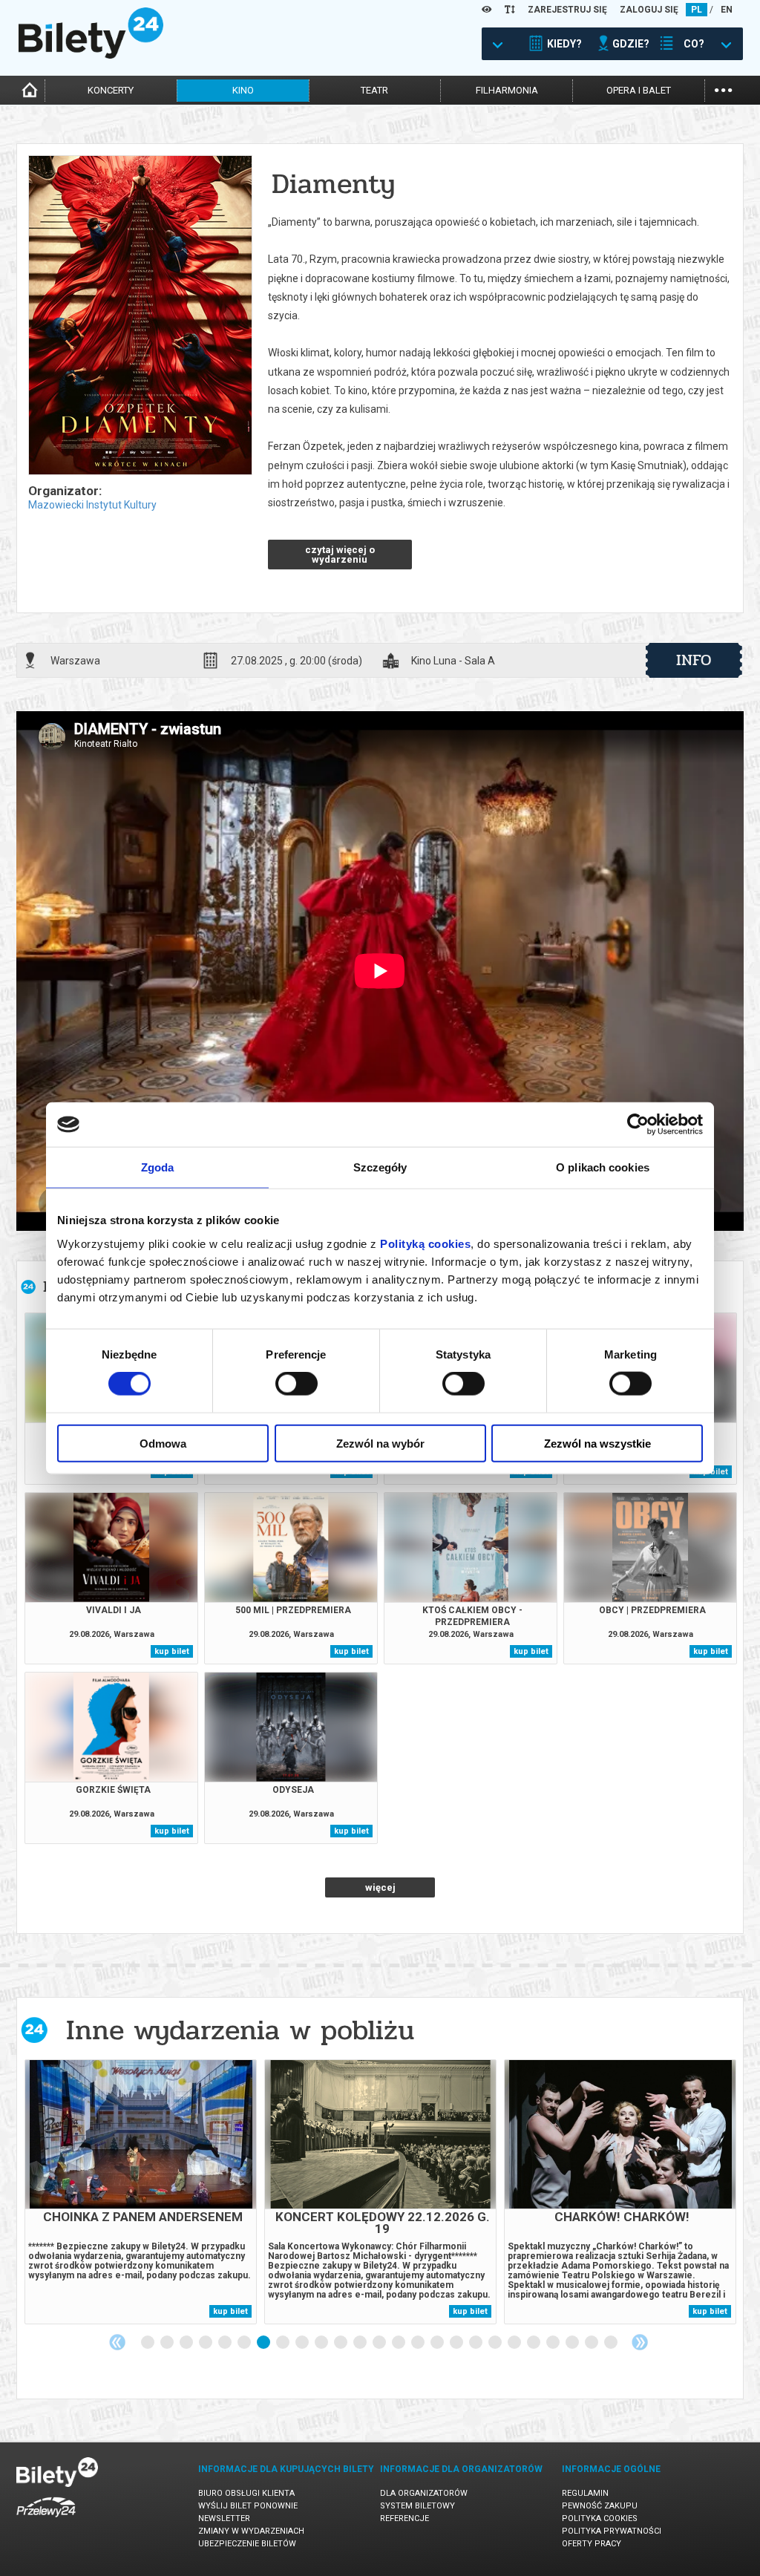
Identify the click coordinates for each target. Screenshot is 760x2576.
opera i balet (639, 90)
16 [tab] (438, 2343)
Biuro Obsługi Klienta (246, 2493)
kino (243, 90)
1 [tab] (148, 2343)
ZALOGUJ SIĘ (649, 10)
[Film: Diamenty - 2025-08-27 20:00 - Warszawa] (140, 316)
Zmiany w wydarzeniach (251, 2531)
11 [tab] (341, 2343)
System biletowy (417, 2506)
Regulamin (585, 2493)
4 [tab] (206, 2343)
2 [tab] (168, 2343)
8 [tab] (284, 2343)
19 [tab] (496, 2343)
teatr (374, 90)
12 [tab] (361, 2343)
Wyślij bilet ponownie (248, 2506)
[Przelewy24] (46, 2520)
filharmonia (507, 90)
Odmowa (163, 1443)
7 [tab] (264, 2343)
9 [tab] (303, 2343)
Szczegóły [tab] (380, 1167)
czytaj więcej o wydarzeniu (340, 555)
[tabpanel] (141, 2192)
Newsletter (224, 2518)
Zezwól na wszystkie (597, 1443)
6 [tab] (245, 2343)
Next (640, 2342)
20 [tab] (515, 2343)
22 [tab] (554, 2343)
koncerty (111, 90)
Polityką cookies (425, 1243)
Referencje (404, 2518)
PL (697, 10)
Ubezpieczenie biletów (247, 2544)
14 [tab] (399, 2343)
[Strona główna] (91, 55)
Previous (117, 2342)
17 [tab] (457, 2343)
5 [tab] (226, 2343)
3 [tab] (187, 2343)
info (694, 660)
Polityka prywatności (612, 2531)
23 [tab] (573, 2343)
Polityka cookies (600, 2518)
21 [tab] (534, 2343)
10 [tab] (322, 2343)
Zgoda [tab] (158, 1167)
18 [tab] (476, 2343)
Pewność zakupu (600, 2506)
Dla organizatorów (424, 2493)
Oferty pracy (592, 2544)
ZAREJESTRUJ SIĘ (567, 10)
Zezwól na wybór (380, 1443)
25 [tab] (612, 2343)
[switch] (297, 1384)
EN (727, 10)
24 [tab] (592, 2343)
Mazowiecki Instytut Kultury (92, 505)
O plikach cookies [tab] (603, 1167)
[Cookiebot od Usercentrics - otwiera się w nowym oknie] (638, 1125)
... (723, 89)
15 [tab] (419, 2343)
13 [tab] (380, 2343)
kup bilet (172, 1651)
